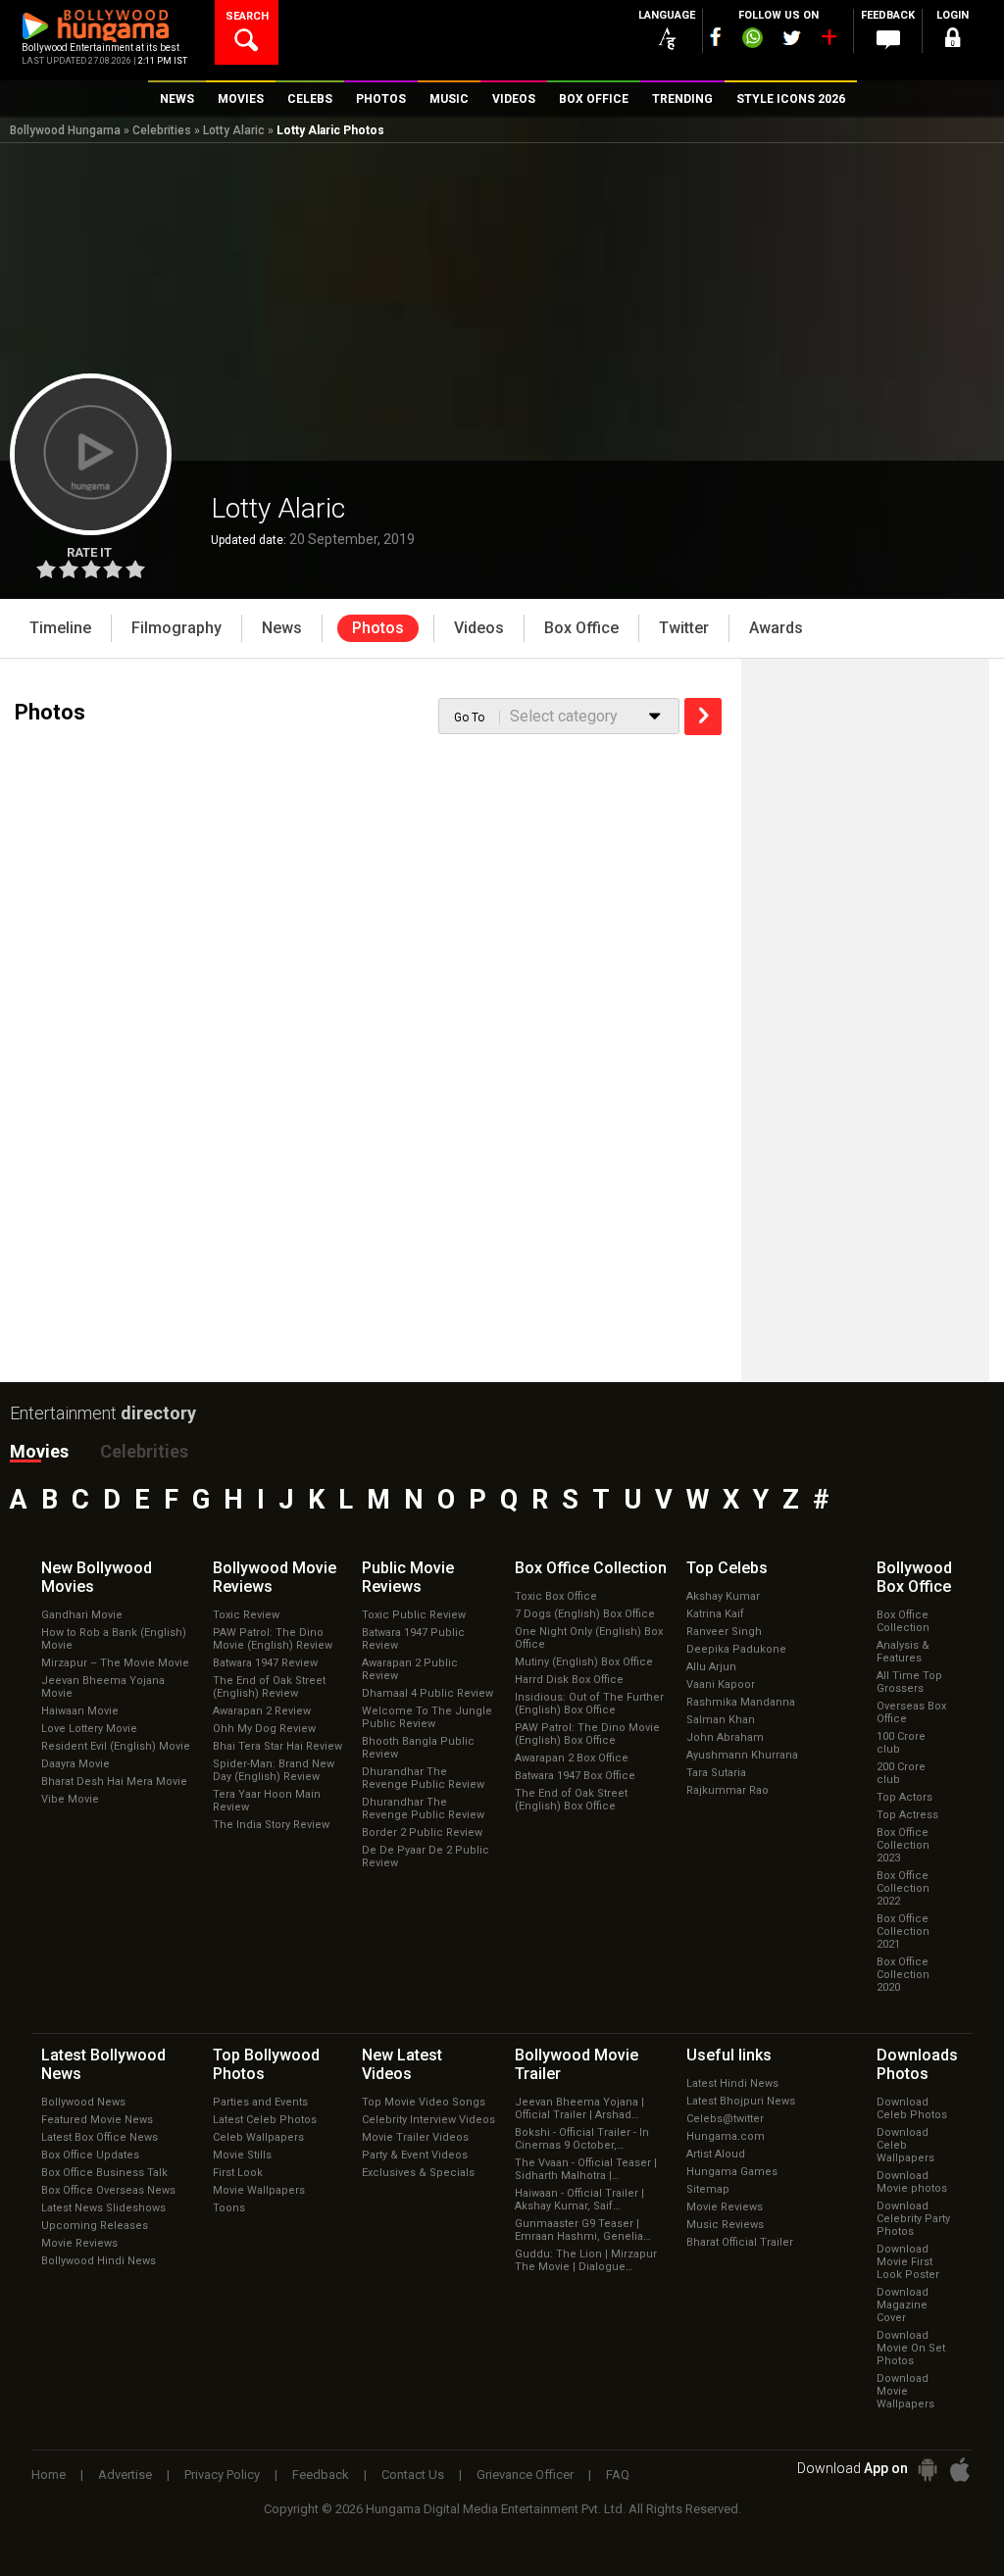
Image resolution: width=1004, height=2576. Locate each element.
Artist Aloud (716, 2154)
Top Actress (907, 1815)
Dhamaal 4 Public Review (427, 1693)
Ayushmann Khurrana (742, 1755)
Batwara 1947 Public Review (413, 1639)
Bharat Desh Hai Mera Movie (114, 1782)
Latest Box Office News (100, 2137)
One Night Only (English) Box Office (589, 1638)
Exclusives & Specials (418, 2173)
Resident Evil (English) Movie (116, 1746)
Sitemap (708, 2189)
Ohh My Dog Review (264, 1729)
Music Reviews (725, 2225)
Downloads (917, 2064)
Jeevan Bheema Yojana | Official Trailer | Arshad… (579, 2108)
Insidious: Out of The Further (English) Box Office (589, 1704)
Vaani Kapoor (721, 1684)
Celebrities (162, 130)
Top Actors (904, 1797)
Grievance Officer (525, 2475)
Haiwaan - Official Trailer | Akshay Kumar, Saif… (579, 2200)
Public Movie (408, 1577)
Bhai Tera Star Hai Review (277, 1746)
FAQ (618, 2475)
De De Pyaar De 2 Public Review (426, 1857)
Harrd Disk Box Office (569, 1680)
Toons (229, 2208)
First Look (238, 2173)
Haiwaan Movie (80, 1711)
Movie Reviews (79, 2243)
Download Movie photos (912, 2182)
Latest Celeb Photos (265, 2120)
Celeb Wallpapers (258, 2137)
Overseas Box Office (911, 1712)
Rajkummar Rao (728, 1790)
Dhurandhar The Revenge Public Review (423, 1778)
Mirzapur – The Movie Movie (115, 1663)
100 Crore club (901, 1743)
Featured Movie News (97, 2120)
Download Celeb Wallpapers (905, 2145)
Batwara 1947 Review (265, 1663)
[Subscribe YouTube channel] (828, 41)
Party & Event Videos (415, 2155)
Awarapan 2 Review (262, 1711)
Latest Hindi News (732, 2083)
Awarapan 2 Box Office (572, 1758)
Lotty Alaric (234, 130)
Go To (469, 718)
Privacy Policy (222, 2475)
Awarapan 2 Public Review (410, 1669)
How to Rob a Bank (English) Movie (114, 1639)
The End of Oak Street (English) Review (269, 1687)
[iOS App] (960, 2470)
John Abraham (725, 1737)
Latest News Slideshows (103, 2208)
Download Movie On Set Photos (911, 2348)
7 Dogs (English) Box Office (585, 1614)
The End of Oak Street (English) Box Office (571, 1800)
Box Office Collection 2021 (903, 1932)
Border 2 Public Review (422, 1833)
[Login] (953, 41)
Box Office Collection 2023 (903, 1845)
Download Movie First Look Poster (908, 2262)
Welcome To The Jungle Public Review (427, 1717)
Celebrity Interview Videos (428, 2120)
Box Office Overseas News (108, 2190)
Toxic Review (246, 1615)
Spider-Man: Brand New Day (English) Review (274, 1770)
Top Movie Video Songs (424, 2102)
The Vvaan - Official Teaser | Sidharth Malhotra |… (586, 2169)
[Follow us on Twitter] (792, 38)
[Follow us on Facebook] (716, 37)
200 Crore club (901, 1773)
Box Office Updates (90, 2155)
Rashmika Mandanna (741, 1702)
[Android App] (928, 2470)
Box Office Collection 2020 (903, 1975)
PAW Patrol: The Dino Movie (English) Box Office (587, 1734)
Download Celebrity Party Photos (913, 2219)
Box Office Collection (903, 1621)
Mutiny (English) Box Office (584, 1662)
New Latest (402, 2064)
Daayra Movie (75, 1764)
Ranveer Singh (724, 1632)
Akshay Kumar (723, 1596)
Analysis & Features (903, 1652)
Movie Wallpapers (259, 2190)
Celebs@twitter (725, 2119)
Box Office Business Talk (104, 2173)
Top (727, 1568)
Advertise (125, 2475)
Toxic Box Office (556, 1596)
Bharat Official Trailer (740, 2242)
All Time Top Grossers (909, 1682)
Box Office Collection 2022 (903, 1888)
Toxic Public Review (414, 1615)
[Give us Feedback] (888, 40)
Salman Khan (721, 1720)
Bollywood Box (914, 1577)
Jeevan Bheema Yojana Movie (103, 1687)
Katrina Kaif (715, 1614)
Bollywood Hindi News (99, 2261)
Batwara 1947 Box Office (575, 1776)
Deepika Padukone (736, 1649)
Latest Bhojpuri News (741, 2101)
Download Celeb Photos (912, 2108)
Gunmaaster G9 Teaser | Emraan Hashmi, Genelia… (582, 2230)
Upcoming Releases (95, 2226)
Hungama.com (726, 2136)
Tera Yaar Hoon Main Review (267, 1801)
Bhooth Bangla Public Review (418, 1748)
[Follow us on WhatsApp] (752, 40)
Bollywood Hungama (65, 130)
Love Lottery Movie (89, 1729)
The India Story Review (271, 1825)
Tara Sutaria (716, 1773)
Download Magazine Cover (903, 2305)
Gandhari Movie (82, 1615)
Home (49, 2475)
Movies (39, 1451)
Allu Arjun (711, 1667)
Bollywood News (83, 2102)
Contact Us (413, 2475)
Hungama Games (732, 2172)
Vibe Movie (70, 1799)
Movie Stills (242, 2155)
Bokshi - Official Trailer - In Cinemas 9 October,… (582, 2139)
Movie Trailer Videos (415, 2137)
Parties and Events (260, 2102)
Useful (729, 2055)
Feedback (321, 2475)
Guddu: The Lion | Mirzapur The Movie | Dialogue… (586, 2260)
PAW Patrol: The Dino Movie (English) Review (273, 1639)
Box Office (591, 1568)
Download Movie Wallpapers (905, 2391)
